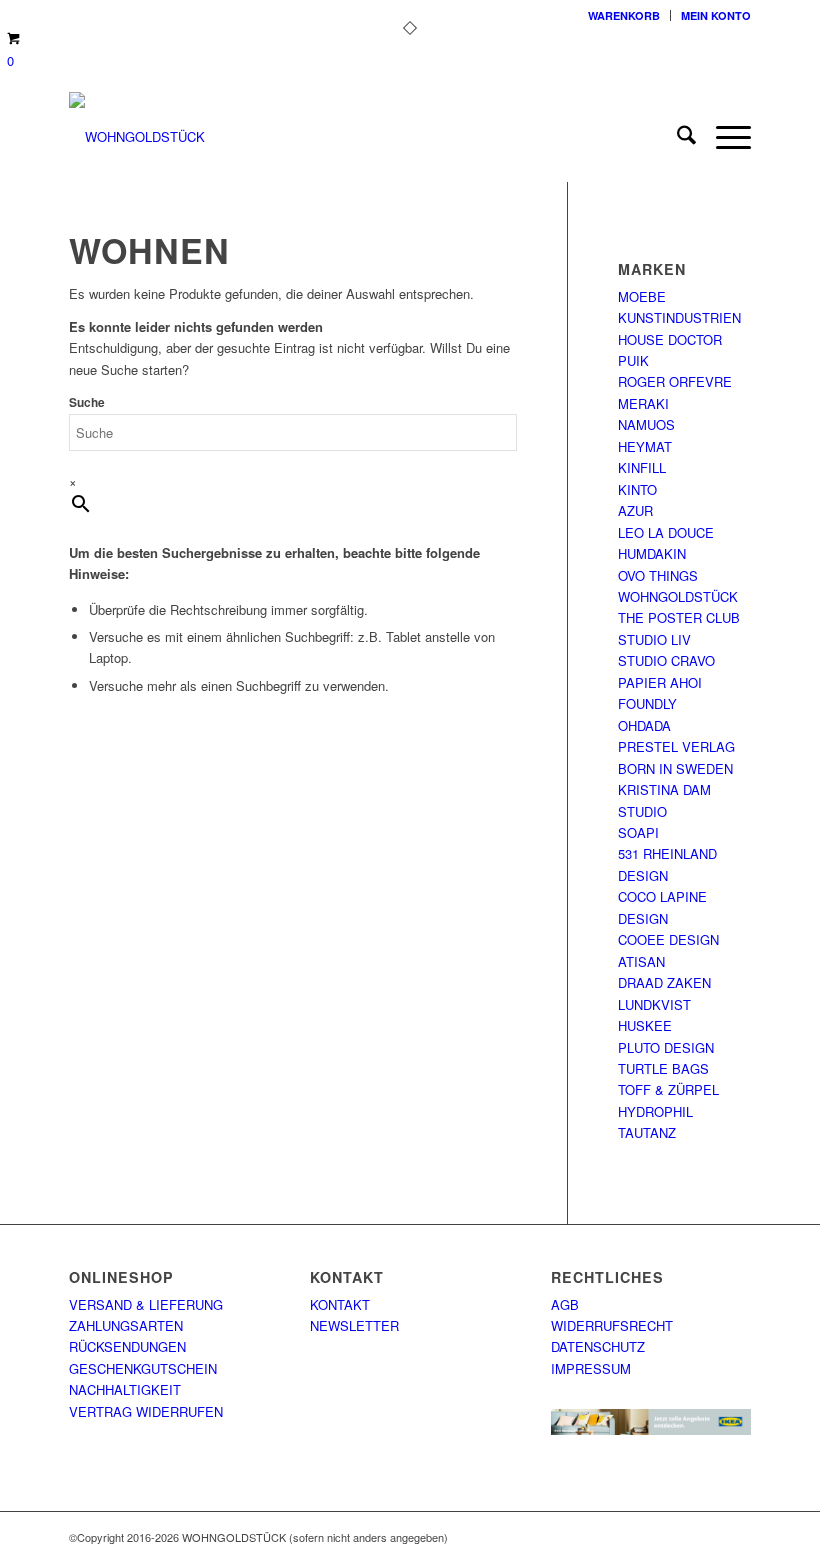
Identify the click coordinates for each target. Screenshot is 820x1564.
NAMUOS (646, 424)
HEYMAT (645, 446)
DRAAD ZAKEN (664, 982)
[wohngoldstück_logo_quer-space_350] (137, 137)
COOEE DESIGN (668, 939)
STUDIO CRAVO (666, 660)
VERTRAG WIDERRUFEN (146, 1411)
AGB (565, 1304)
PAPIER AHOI (660, 682)
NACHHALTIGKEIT (125, 1389)
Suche (87, 402)
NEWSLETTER (354, 1325)
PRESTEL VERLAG (676, 746)
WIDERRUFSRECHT (612, 1325)
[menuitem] (624, 15)
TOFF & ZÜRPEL (668, 1089)
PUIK (633, 360)
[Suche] (676, 137)
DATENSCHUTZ (598, 1346)
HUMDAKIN (652, 553)
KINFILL (642, 467)
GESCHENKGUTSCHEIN (143, 1368)
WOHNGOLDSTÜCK (678, 596)
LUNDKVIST (654, 1004)
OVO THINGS (658, 575)
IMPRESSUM (591, 1368)
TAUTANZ (647, 1132)
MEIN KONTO (716, 15)
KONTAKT (340, 1304)
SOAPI (638, 832)
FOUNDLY (647, 703)
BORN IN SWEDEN (675, 768)
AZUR (635, 510)
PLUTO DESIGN (666, 1047)
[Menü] (723, 137)
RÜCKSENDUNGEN (127, 1346)
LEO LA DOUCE (666, 532)
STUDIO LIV (654, 639)
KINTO (637, 489)
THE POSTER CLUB (679, 617)
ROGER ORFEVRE (675, 381)
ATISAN (641, 961)
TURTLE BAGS (663, 1068)
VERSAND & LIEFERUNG (146, 1304)
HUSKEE (645, 1025)
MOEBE (642, 296)
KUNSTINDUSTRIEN (679, 317)
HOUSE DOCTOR (670, 339)
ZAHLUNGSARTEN (126, 1325)
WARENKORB (624, 15)
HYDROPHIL (655, 1111)
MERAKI (643, 403)
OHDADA (644, 725)
